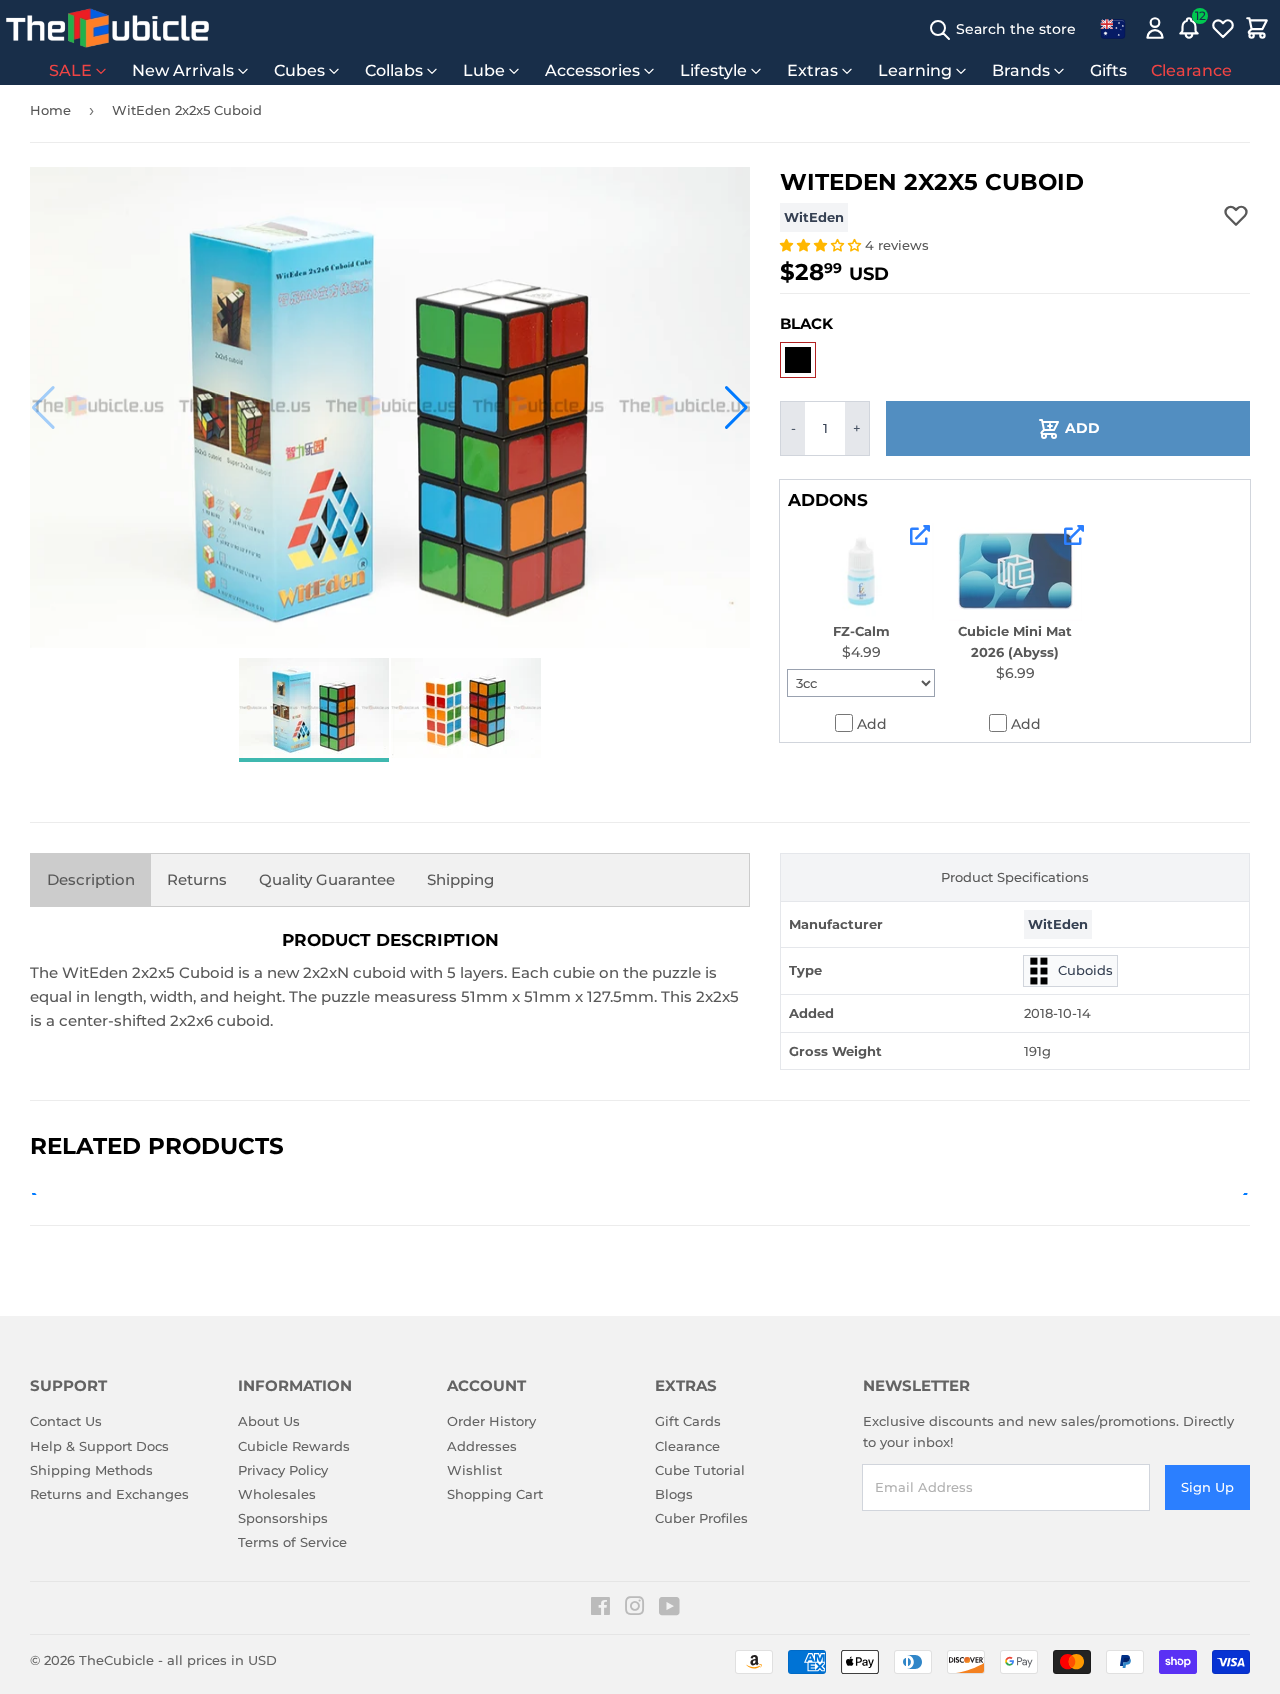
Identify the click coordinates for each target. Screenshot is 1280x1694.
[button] (43, 408)
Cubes (299, 70)
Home (50, 110)
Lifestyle (713, 70)
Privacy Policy (283, 1470)
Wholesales (277, 1494)
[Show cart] (1257, 28)
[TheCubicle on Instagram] (635, 1609)
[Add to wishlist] (1236, 215)
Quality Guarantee (327, 879)
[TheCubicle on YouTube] (669, 1609)
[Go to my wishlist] (1223, 28)
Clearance (1191, 70)
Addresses (482, 1446)
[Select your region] (1113, 28)
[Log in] (1155, 28)
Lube (484, 70)
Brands (1021, 70)
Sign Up (1207, 1487)
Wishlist (474, 1470)
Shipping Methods (91, 1470)
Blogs (674, 1494)
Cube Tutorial (700, 1470)
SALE (70, 70)
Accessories (592, 70)
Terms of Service (292, 1542)
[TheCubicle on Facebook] (600, 1609)
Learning (915, 70)
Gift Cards (688, 1421)
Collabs (394, 70)
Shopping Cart (495, 1494)
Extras (812, 70)
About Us (269, 1421)
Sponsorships (283, 1518)
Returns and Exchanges (109, 1494)
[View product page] (920, 535)
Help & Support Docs (99, 1446)
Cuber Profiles (701, 1518)
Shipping (460, 879)
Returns (197, 879)
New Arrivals (183, 70)
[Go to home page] (107, 28)
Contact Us (66, 1421)
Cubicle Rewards (294, 1446)
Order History (491, 1421)
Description (91, 879)
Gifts (1108, 70)
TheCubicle (116, 1660)
